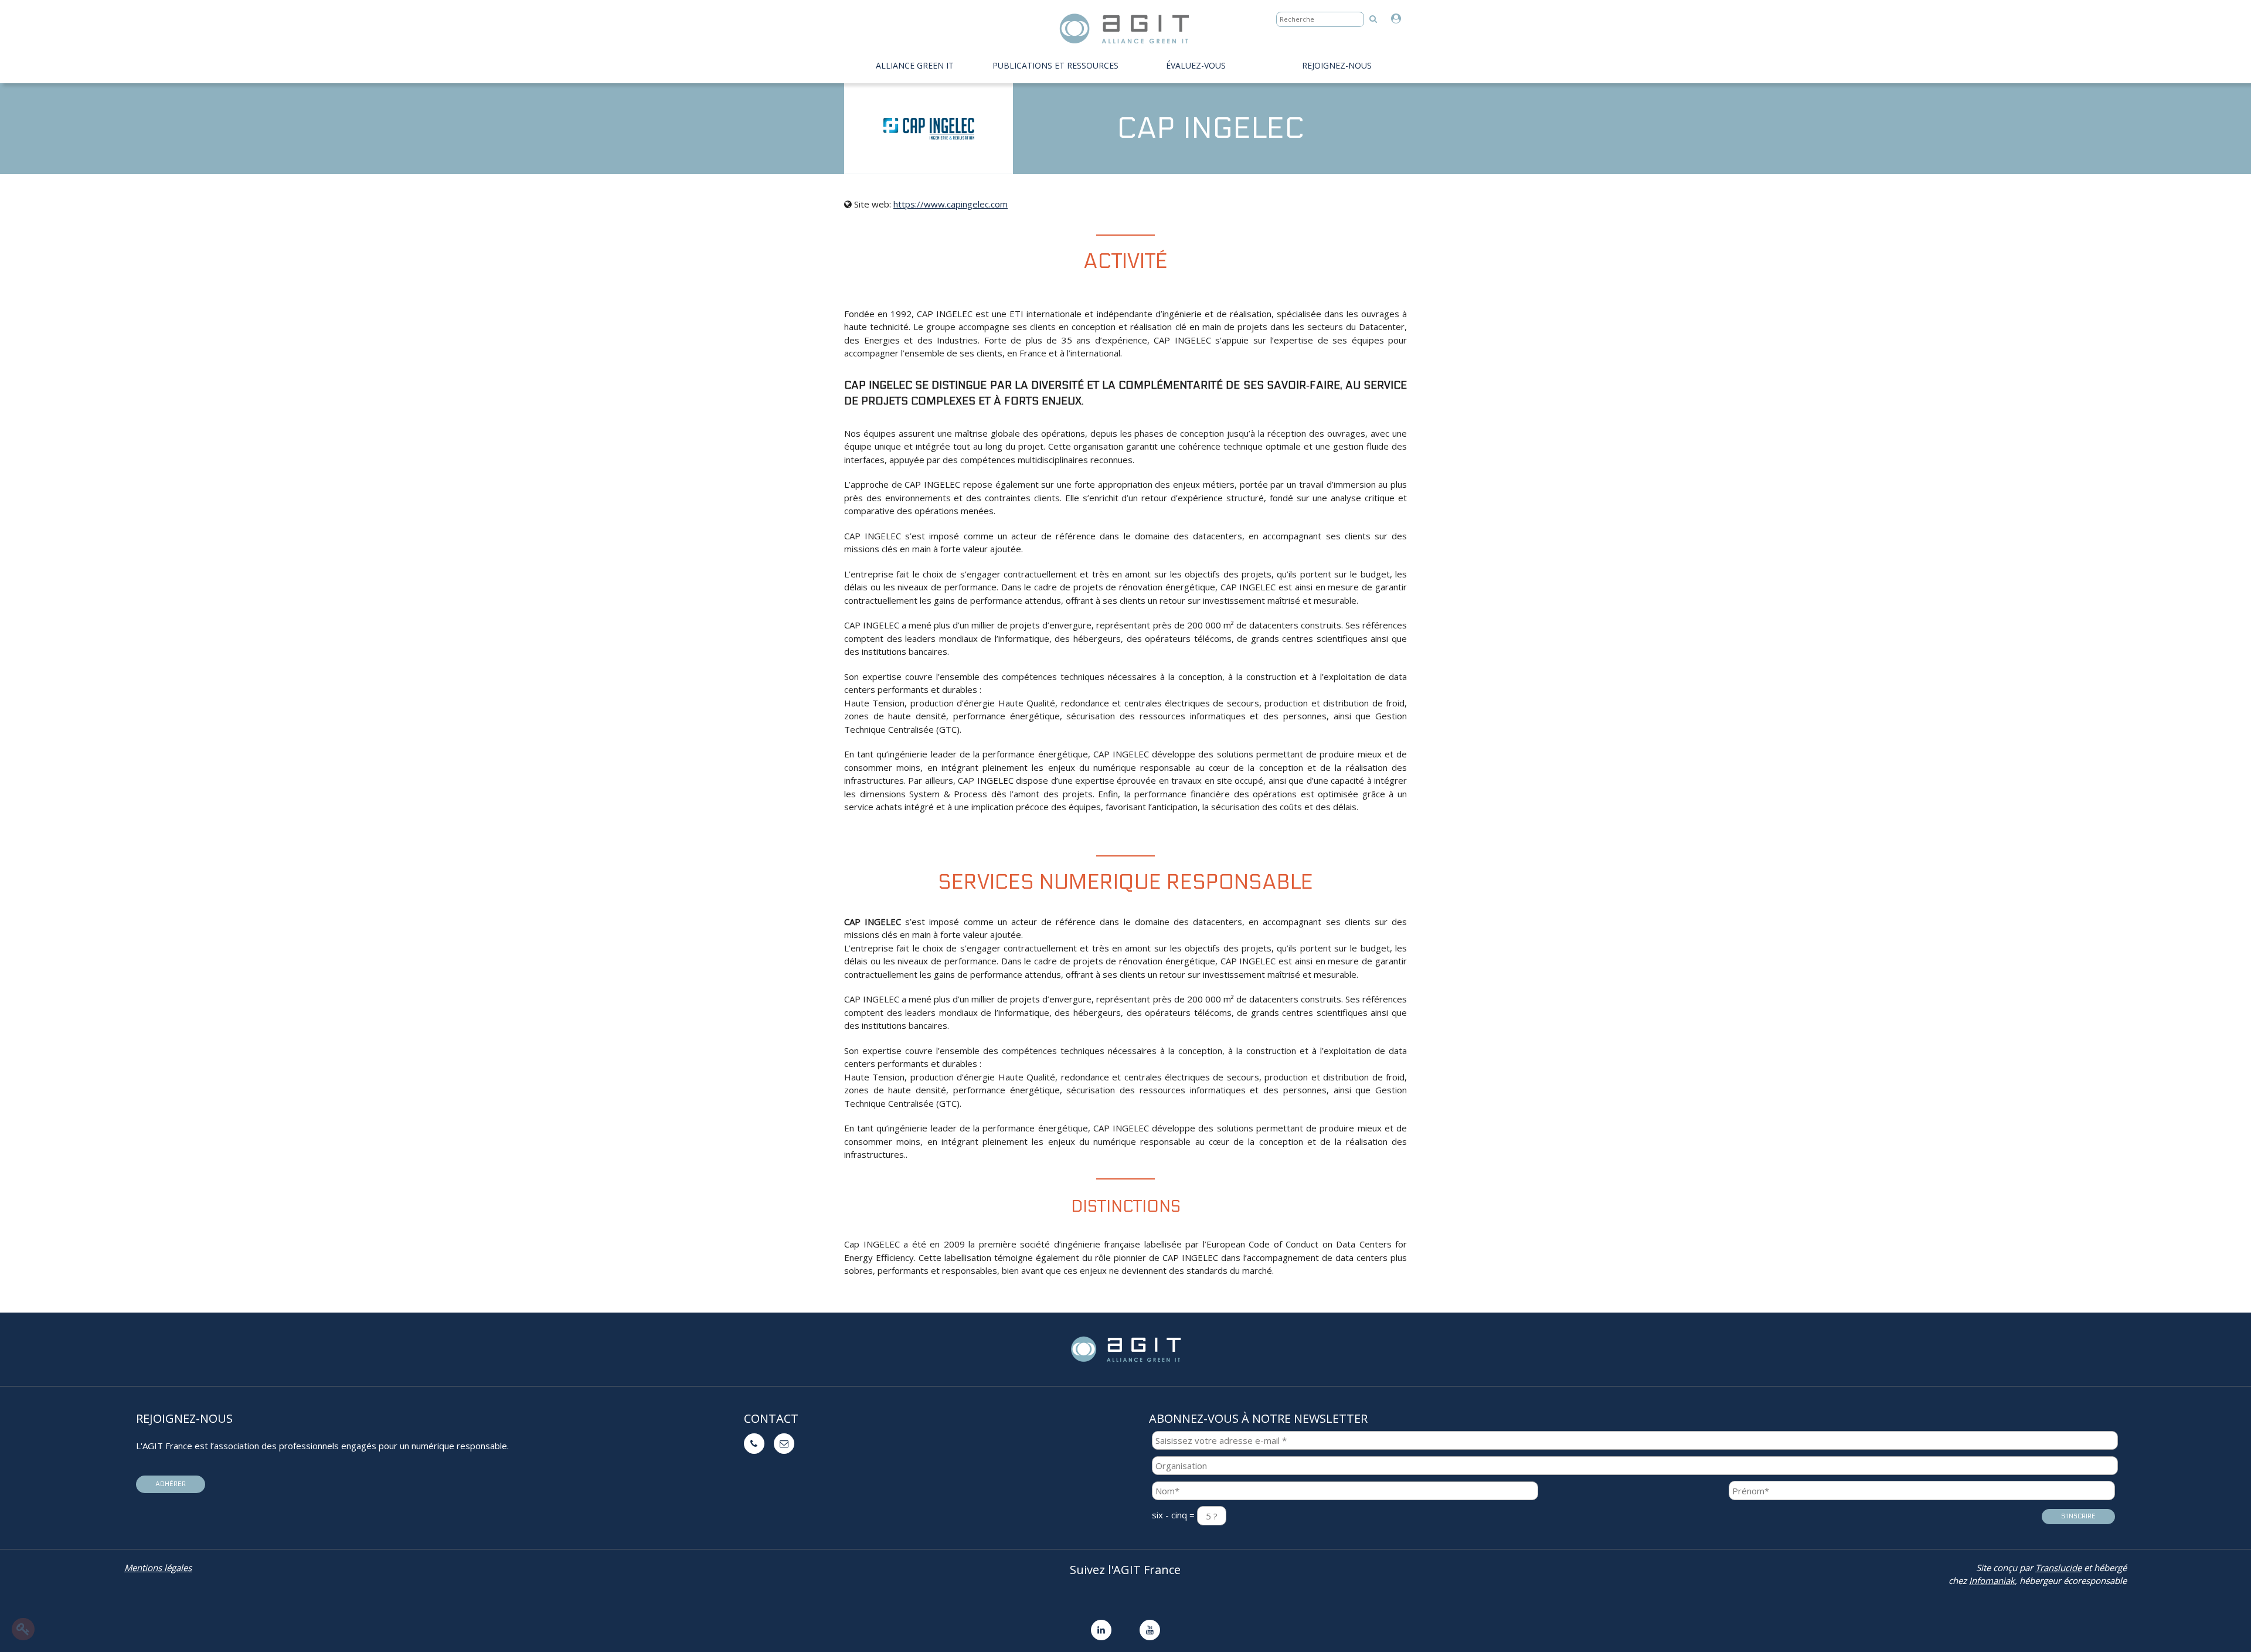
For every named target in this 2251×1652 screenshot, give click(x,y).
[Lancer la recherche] (1373, 18)
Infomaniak (1992, 1580)
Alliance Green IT (915, 65)
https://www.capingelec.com (951, 204)
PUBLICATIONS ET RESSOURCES (1055, 65)
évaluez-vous (1196, 65)
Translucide (2058, 1568)
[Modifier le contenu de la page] (23, 1629)
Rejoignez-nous (1337, 65)
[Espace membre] (1399, 19)
